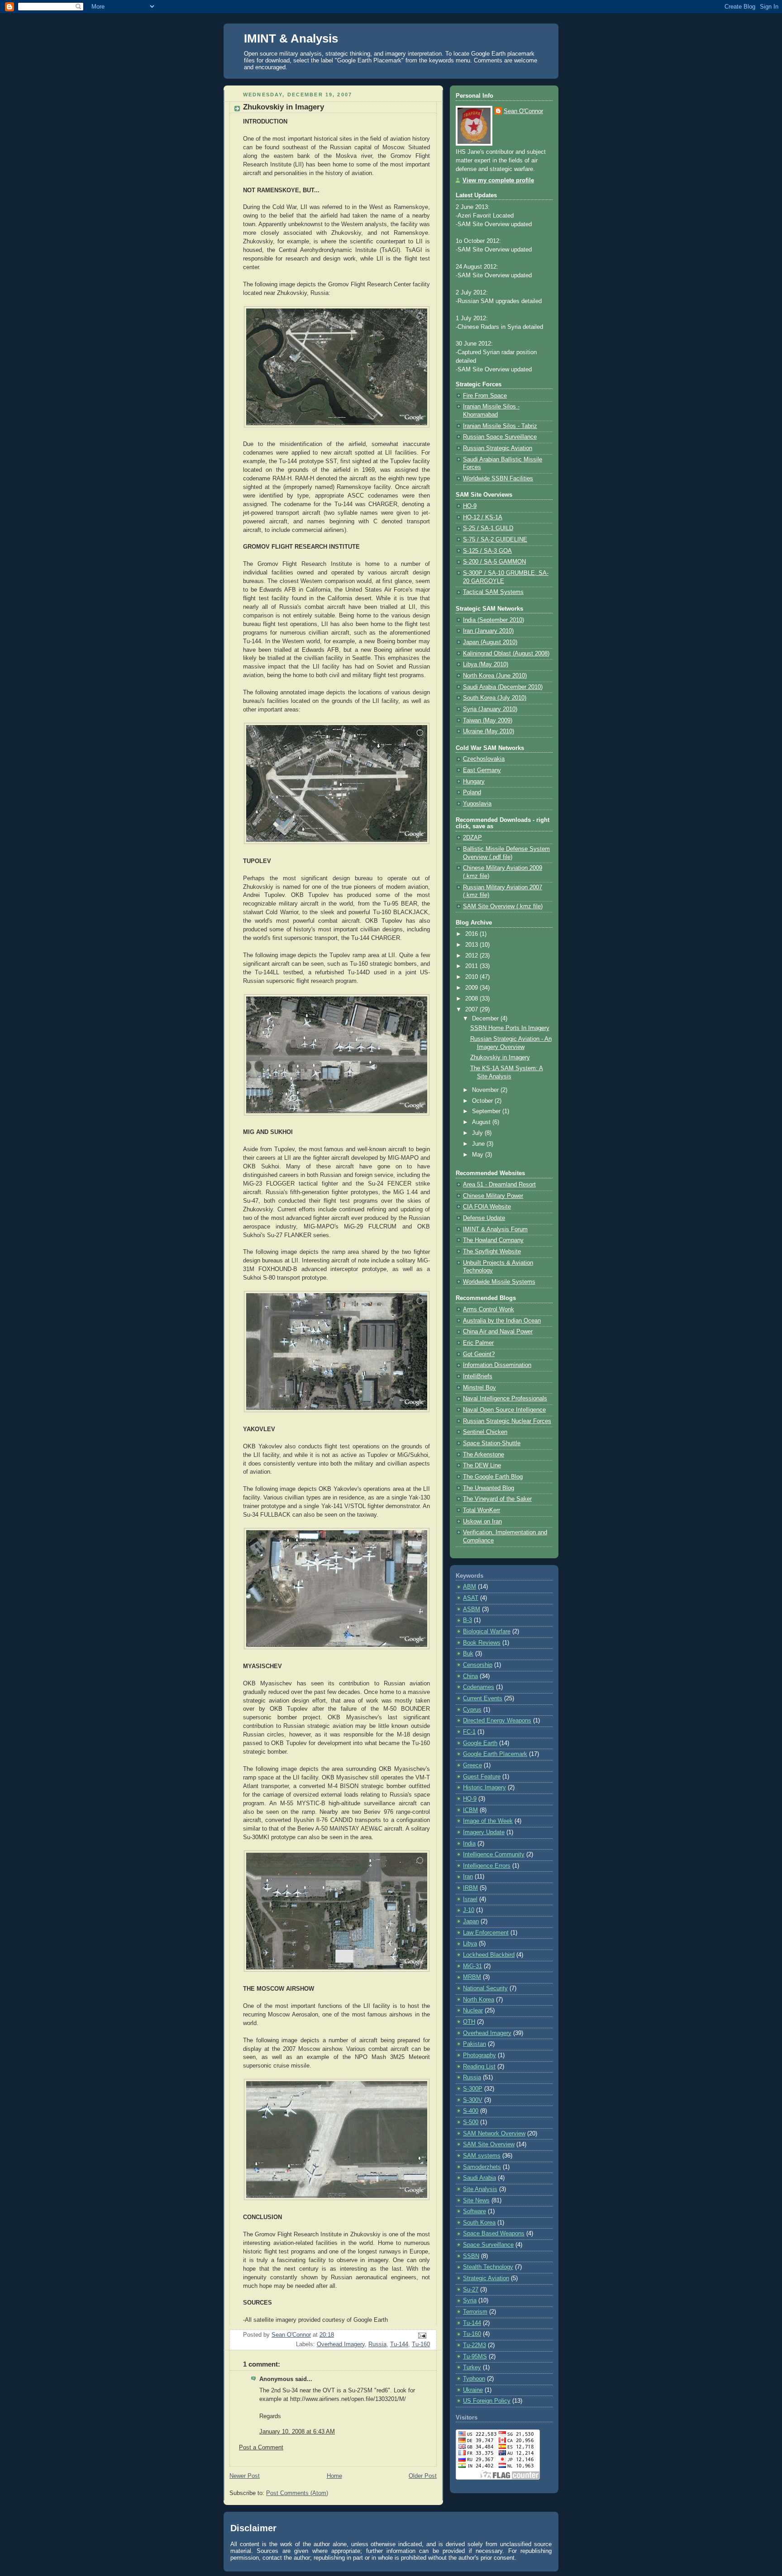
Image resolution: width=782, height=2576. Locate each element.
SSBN (471, 2256)
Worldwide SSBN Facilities (498, 479)
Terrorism (475, 2312)
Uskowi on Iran (482, 1522)
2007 (472, 1010)
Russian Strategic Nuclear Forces (507, 1421)
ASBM (472, 1609)
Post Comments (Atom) (297, 2493)
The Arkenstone (484, 1455)
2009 (472, 988)
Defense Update (484, 1218)
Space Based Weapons (494, 2234)
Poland (472, 792)
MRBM (472, 1977)
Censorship (478, 1665)
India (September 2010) (494, 620)
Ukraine (473, 2390)
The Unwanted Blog (489, 1488)
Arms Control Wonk (489, 1309)
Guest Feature (482, 1777)
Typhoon (474, 2379)
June (479, 1144)
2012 (472, 956)
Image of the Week (488, 1821)
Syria (470, 2301)
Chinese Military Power (493, 1196)
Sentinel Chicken (485, 1432)
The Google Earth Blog (493, 1477)
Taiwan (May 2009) (488, 721)
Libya (470, 1944)
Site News (476, 2201)
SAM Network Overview (494, 2134)
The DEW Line (482, 1466)
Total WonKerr (482, 1510)
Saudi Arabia (479, 2178)
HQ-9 (470, 506)
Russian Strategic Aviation (498, 448)
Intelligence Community (494, 1855)
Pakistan (474, 2044)
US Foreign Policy (487, 2401)
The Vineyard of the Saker (497, 1499)
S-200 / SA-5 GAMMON (494, 562)
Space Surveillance (488, 2245)
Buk (468, 1654)
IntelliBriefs (478, 1376)
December (486, 1019)
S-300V (473, 2100)
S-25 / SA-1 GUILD (488, 528)
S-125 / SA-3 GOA (487, 551)
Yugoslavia (477, 804)
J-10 (469, 1910)
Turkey (472, 2367)
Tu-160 (421, 2344)
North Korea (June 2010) (495, 676)
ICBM (470, 1810)
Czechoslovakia (484, 759)
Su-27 (471, 2290)
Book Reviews (482, 1643)
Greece (472, 1765)
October (483, 1101)
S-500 (471, 2122)
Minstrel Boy (479, 1388)
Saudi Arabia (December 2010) (503, 687)
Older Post (423, 2476)
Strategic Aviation (486, 2278)
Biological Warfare (487, 1632)
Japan (471, 1921)
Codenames (479, 1687)
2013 (472, 945)
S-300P (473, 2089)
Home (334, 2476)
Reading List (479, 2067)
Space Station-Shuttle (492, 1443)
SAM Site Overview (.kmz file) (503, 906)
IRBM (470, 1888)
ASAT (471, 1598)
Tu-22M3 (474, 2345)
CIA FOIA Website (487, 1207)
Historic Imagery (484, 1788)
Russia (377, 2344)
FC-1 (469, 1732)
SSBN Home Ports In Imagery (510, 1028)
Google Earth (480, 1743)
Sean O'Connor (523, 111)
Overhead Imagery (341, 2344)
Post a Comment (261, 2448)
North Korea (479, 2000)
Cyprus (472, 1710)
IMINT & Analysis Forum (495, 1229)
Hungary (474, 782)
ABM (470, 1587)
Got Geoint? (479, 1354)
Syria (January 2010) (490, 709)
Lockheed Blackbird (489, 1955)
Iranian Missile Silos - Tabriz (500, 426)
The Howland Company (493, 1240)
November (486, 1090)
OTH (469, 2022)
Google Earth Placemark (495, 1754)
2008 (472, 999)
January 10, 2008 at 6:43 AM (297, 2432)
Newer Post (245, 2476)
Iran (468, 1877)
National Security (485, 1988)
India (469, 1844)
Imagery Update (484, 1832)
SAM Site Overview (489, 2144)
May (479, 1155)
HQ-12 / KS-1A (483, 517)
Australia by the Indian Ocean (502, 1321)
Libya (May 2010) (486, 664)
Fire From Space (485, 396)
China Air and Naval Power (498, 1332)
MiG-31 (472, 1966)
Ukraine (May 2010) (489, 731)
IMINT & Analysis (291, 38)
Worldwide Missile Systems (499, 1282)
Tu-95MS (475, 2357)
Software (474, 2211)
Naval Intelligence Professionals (505, 1399)
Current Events (483, 1698)
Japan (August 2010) (490, 642)
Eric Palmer (478, 1343)
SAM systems (482, 2156)
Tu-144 (399, 2344)
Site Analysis (480, 2189)
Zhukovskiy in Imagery (500, 1058)
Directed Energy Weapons (497, 1721)
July (478, 1133)
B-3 (467, 1620)
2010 (472, 977)
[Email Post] (422, 2335)
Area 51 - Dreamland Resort (499, 1185)
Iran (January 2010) (488, 631)
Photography (479, 2055)
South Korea (479, 2223)
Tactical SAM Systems (493, 592)
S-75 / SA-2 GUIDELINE (495, 540)
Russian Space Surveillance (500, 437)
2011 (472, 966)
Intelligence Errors (487, 1866)
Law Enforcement (486, 1933)
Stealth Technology (488, 2267)
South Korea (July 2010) (495, 698)
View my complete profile (498, 180)
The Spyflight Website (492, 1252)
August (482, 1122)
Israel (470, 1899)
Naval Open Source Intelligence (504, 1410)
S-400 (471, 2111)
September (487, 1111)
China (470, 1676)
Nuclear (473, 2011)
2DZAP (472, 838)
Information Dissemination (497, 1365)
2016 (472, 934)
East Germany (482, 770)
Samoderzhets (482, 2167)
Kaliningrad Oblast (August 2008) (506, 654)
